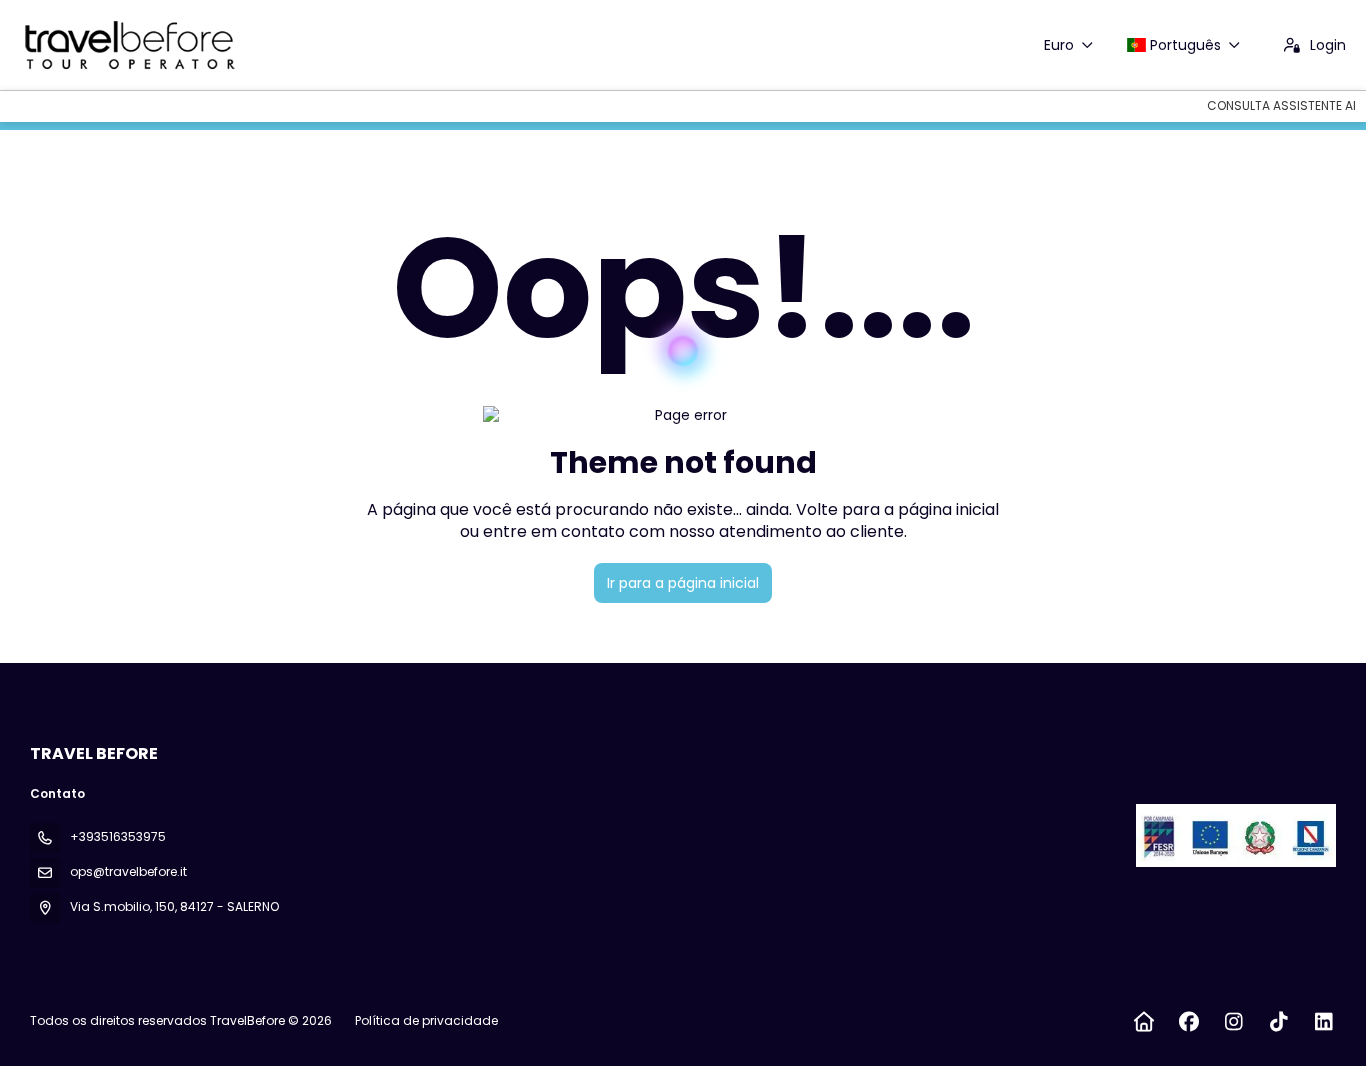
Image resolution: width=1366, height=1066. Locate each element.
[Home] (1143, 1022)
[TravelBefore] (1234, 835)
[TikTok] (1278, 1022)
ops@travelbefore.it (128, 871)
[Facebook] (1188, 1022)
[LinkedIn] (1323, 1022)
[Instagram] (1233, 1022)
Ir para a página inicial (683, 583)
